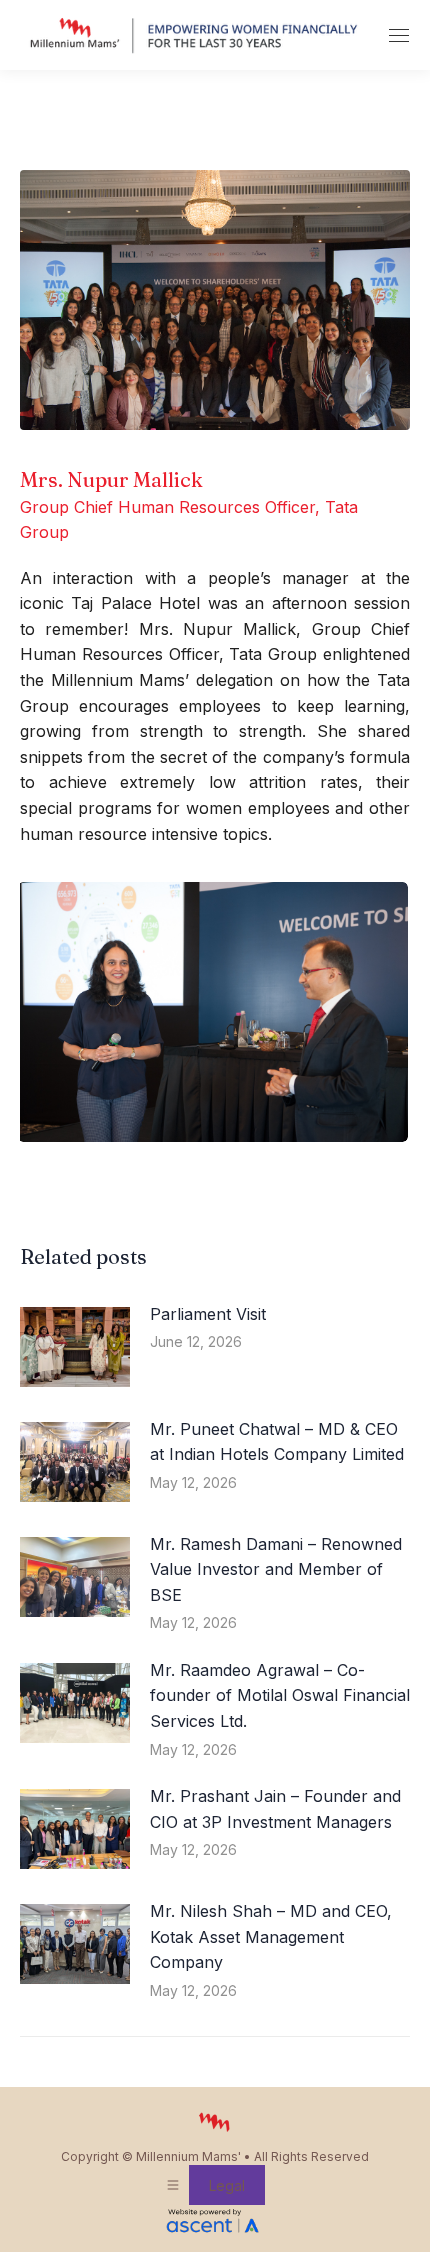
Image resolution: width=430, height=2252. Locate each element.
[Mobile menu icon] (399, 35)
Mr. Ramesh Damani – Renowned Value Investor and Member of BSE (276, 1569)
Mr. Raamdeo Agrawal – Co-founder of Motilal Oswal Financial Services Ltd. (280, 1695)
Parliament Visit (208, 1314)
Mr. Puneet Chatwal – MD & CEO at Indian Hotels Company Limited (277, 1442)
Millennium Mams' (188, 2156)
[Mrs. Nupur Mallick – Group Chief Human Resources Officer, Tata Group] (213, 1011)
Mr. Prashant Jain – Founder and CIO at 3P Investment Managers (275, 1809)
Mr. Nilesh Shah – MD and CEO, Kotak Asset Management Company (271, 1936)
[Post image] (75, 1347)
